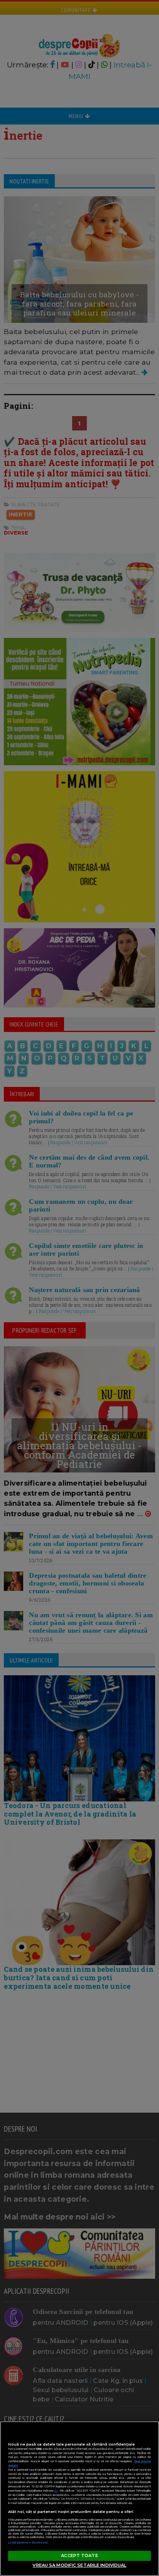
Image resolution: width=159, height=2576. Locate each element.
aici (56, 2491)
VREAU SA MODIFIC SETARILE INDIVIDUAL (79, 2565)
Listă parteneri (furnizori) (28, 2543)
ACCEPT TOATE (79, 2555)
